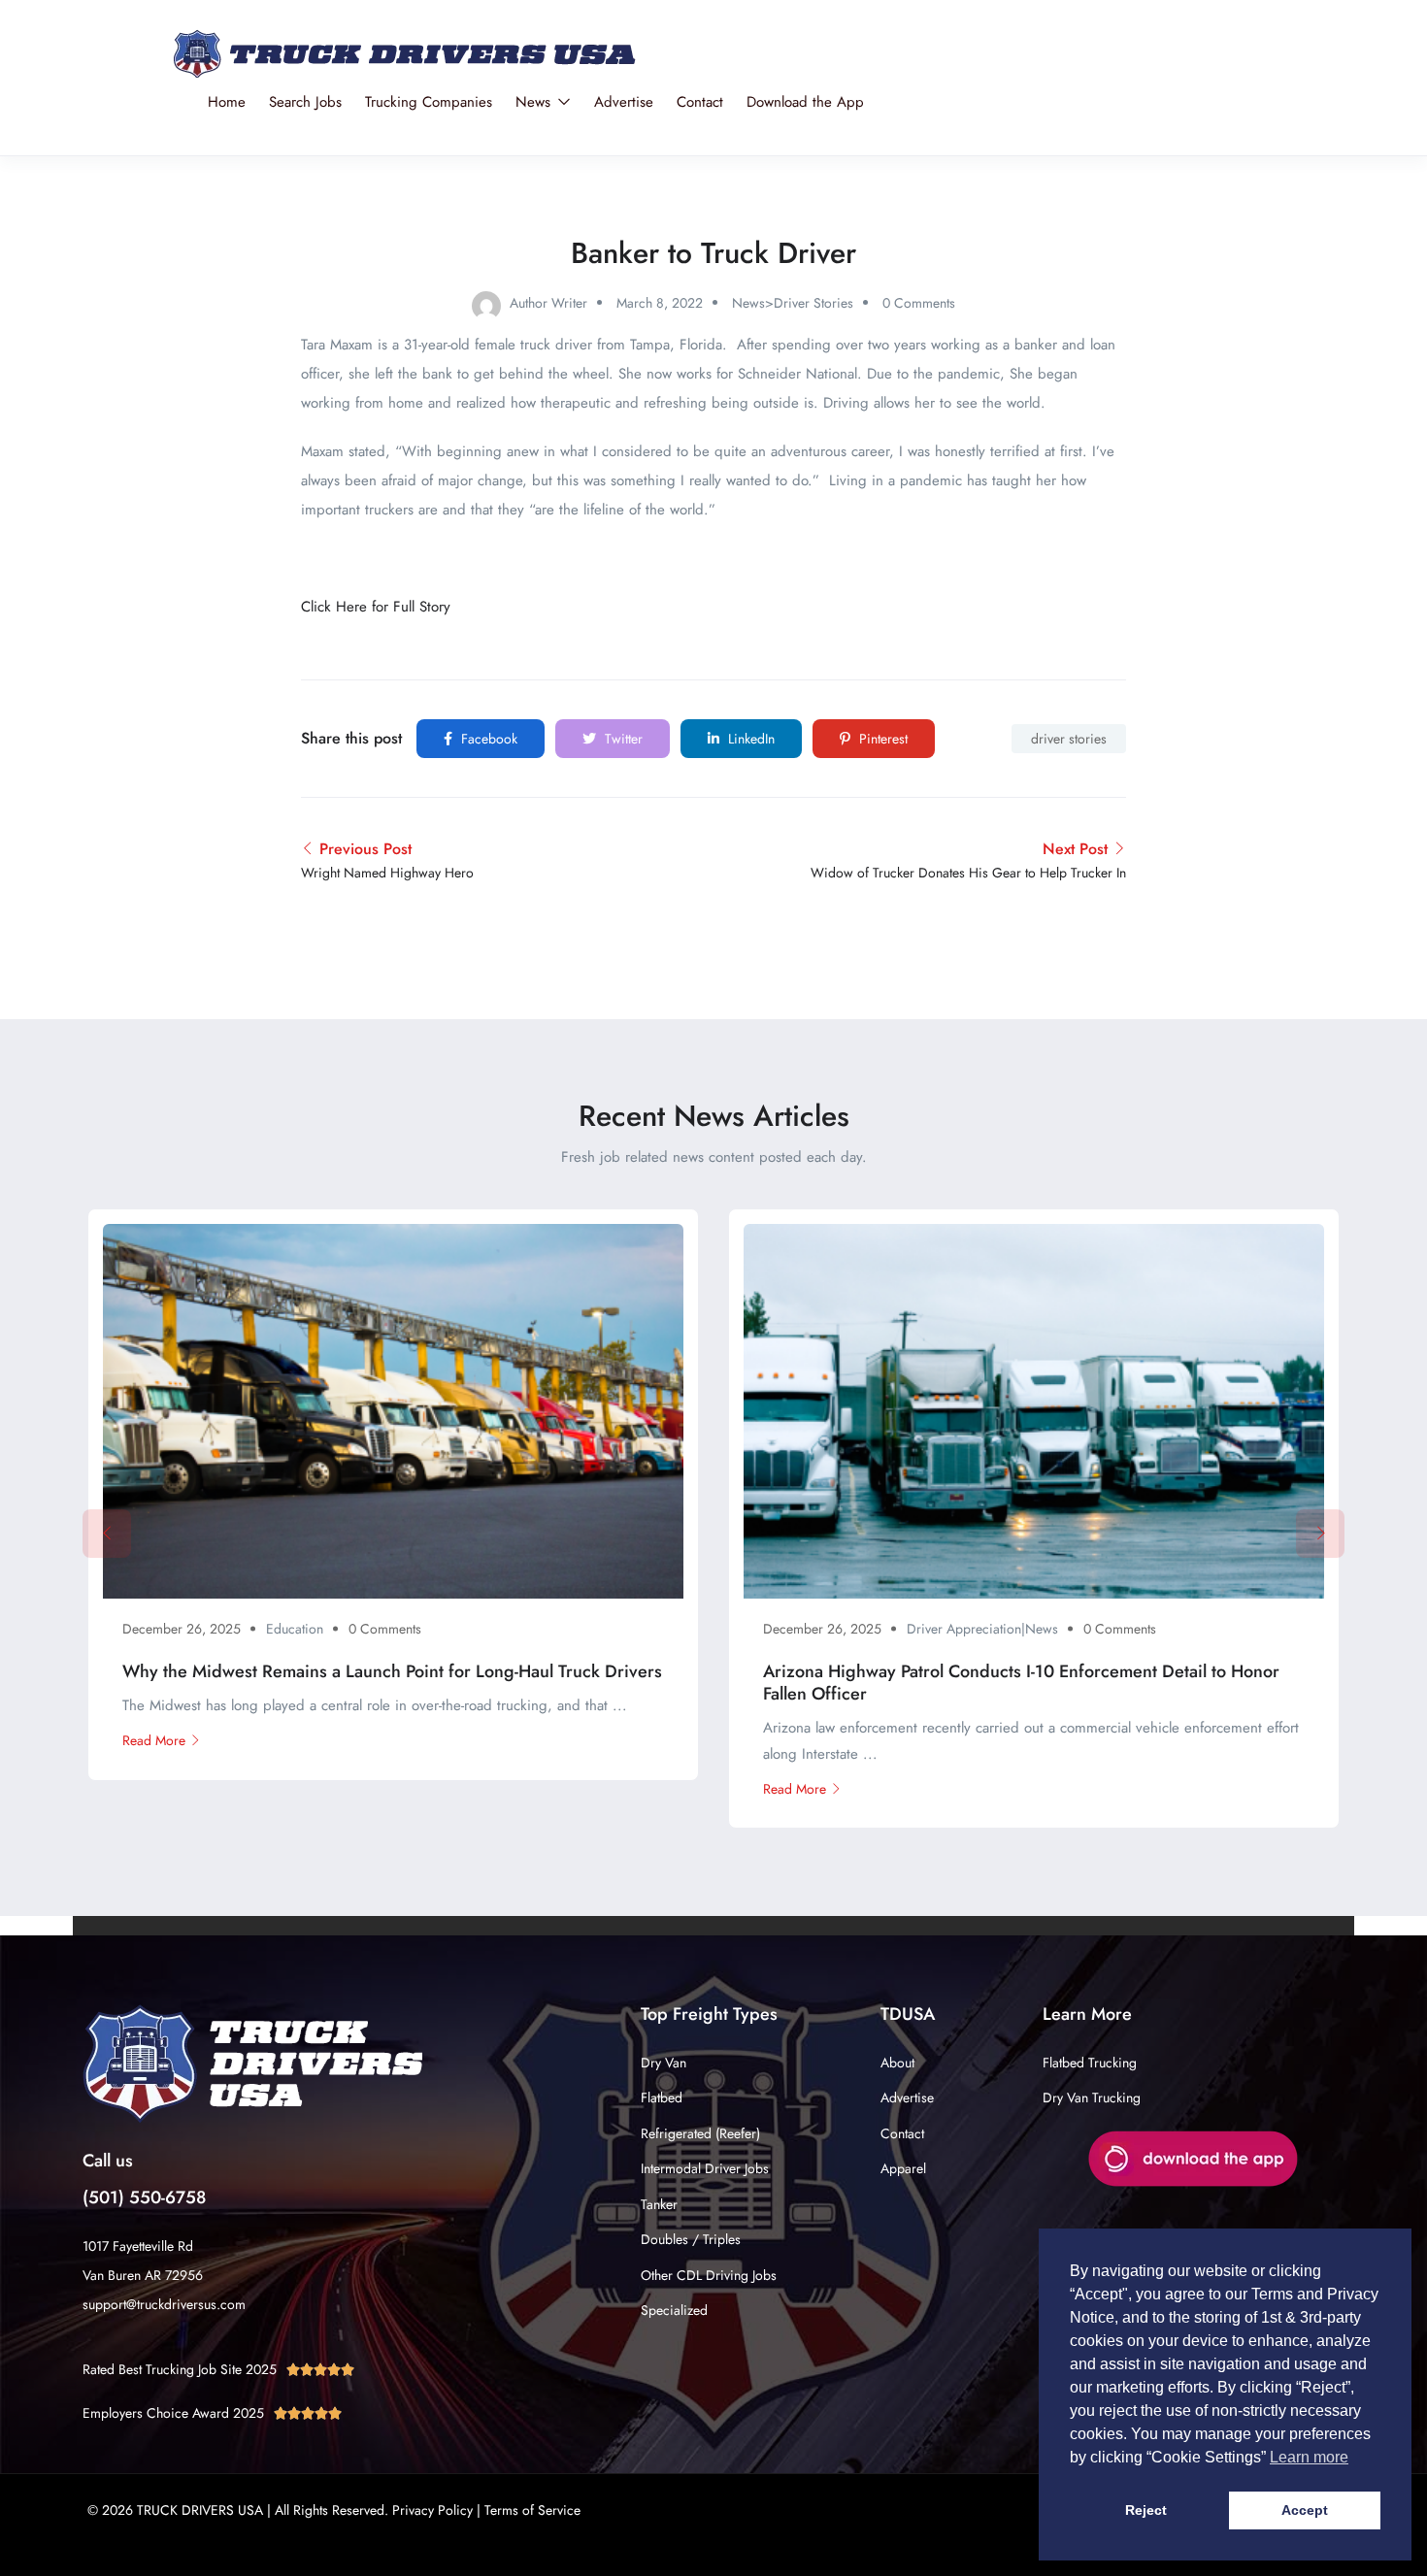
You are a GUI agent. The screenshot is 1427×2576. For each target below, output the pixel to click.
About (897, 2063)
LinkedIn (749, 739)
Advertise (624, 102)
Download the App (805, 102)
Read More (154, 1740)
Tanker (659, 2204)
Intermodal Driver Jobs (705, 2168)
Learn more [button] (1309, 2457)
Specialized (674, 2310)
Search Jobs (305, 102)
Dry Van (664, 2063)
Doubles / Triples (691, 2239)
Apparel (903, 2168)
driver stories (1069, 739)
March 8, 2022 (660, 303)
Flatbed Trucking (1090, 2063)
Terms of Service (532, 2510)
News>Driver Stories (793, 303)
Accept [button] (1305, 2510)
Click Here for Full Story (376, 607)
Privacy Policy (432, 2510)
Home (227, 102)
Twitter (622, 739)
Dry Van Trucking (1092, 2097)
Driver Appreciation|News (982, 1629)
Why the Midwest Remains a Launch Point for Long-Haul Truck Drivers (392, 1671)
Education (295, 1629)
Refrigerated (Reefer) (700, 2133)
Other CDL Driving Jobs (709, 2275)
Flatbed (662, 2097)
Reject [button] (1146, 2510)
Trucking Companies (429, 102)
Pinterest (881, 739)
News (535, 102)
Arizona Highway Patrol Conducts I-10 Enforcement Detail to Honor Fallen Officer (1021, 1683)
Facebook (487, 739)
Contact (700, 102)
